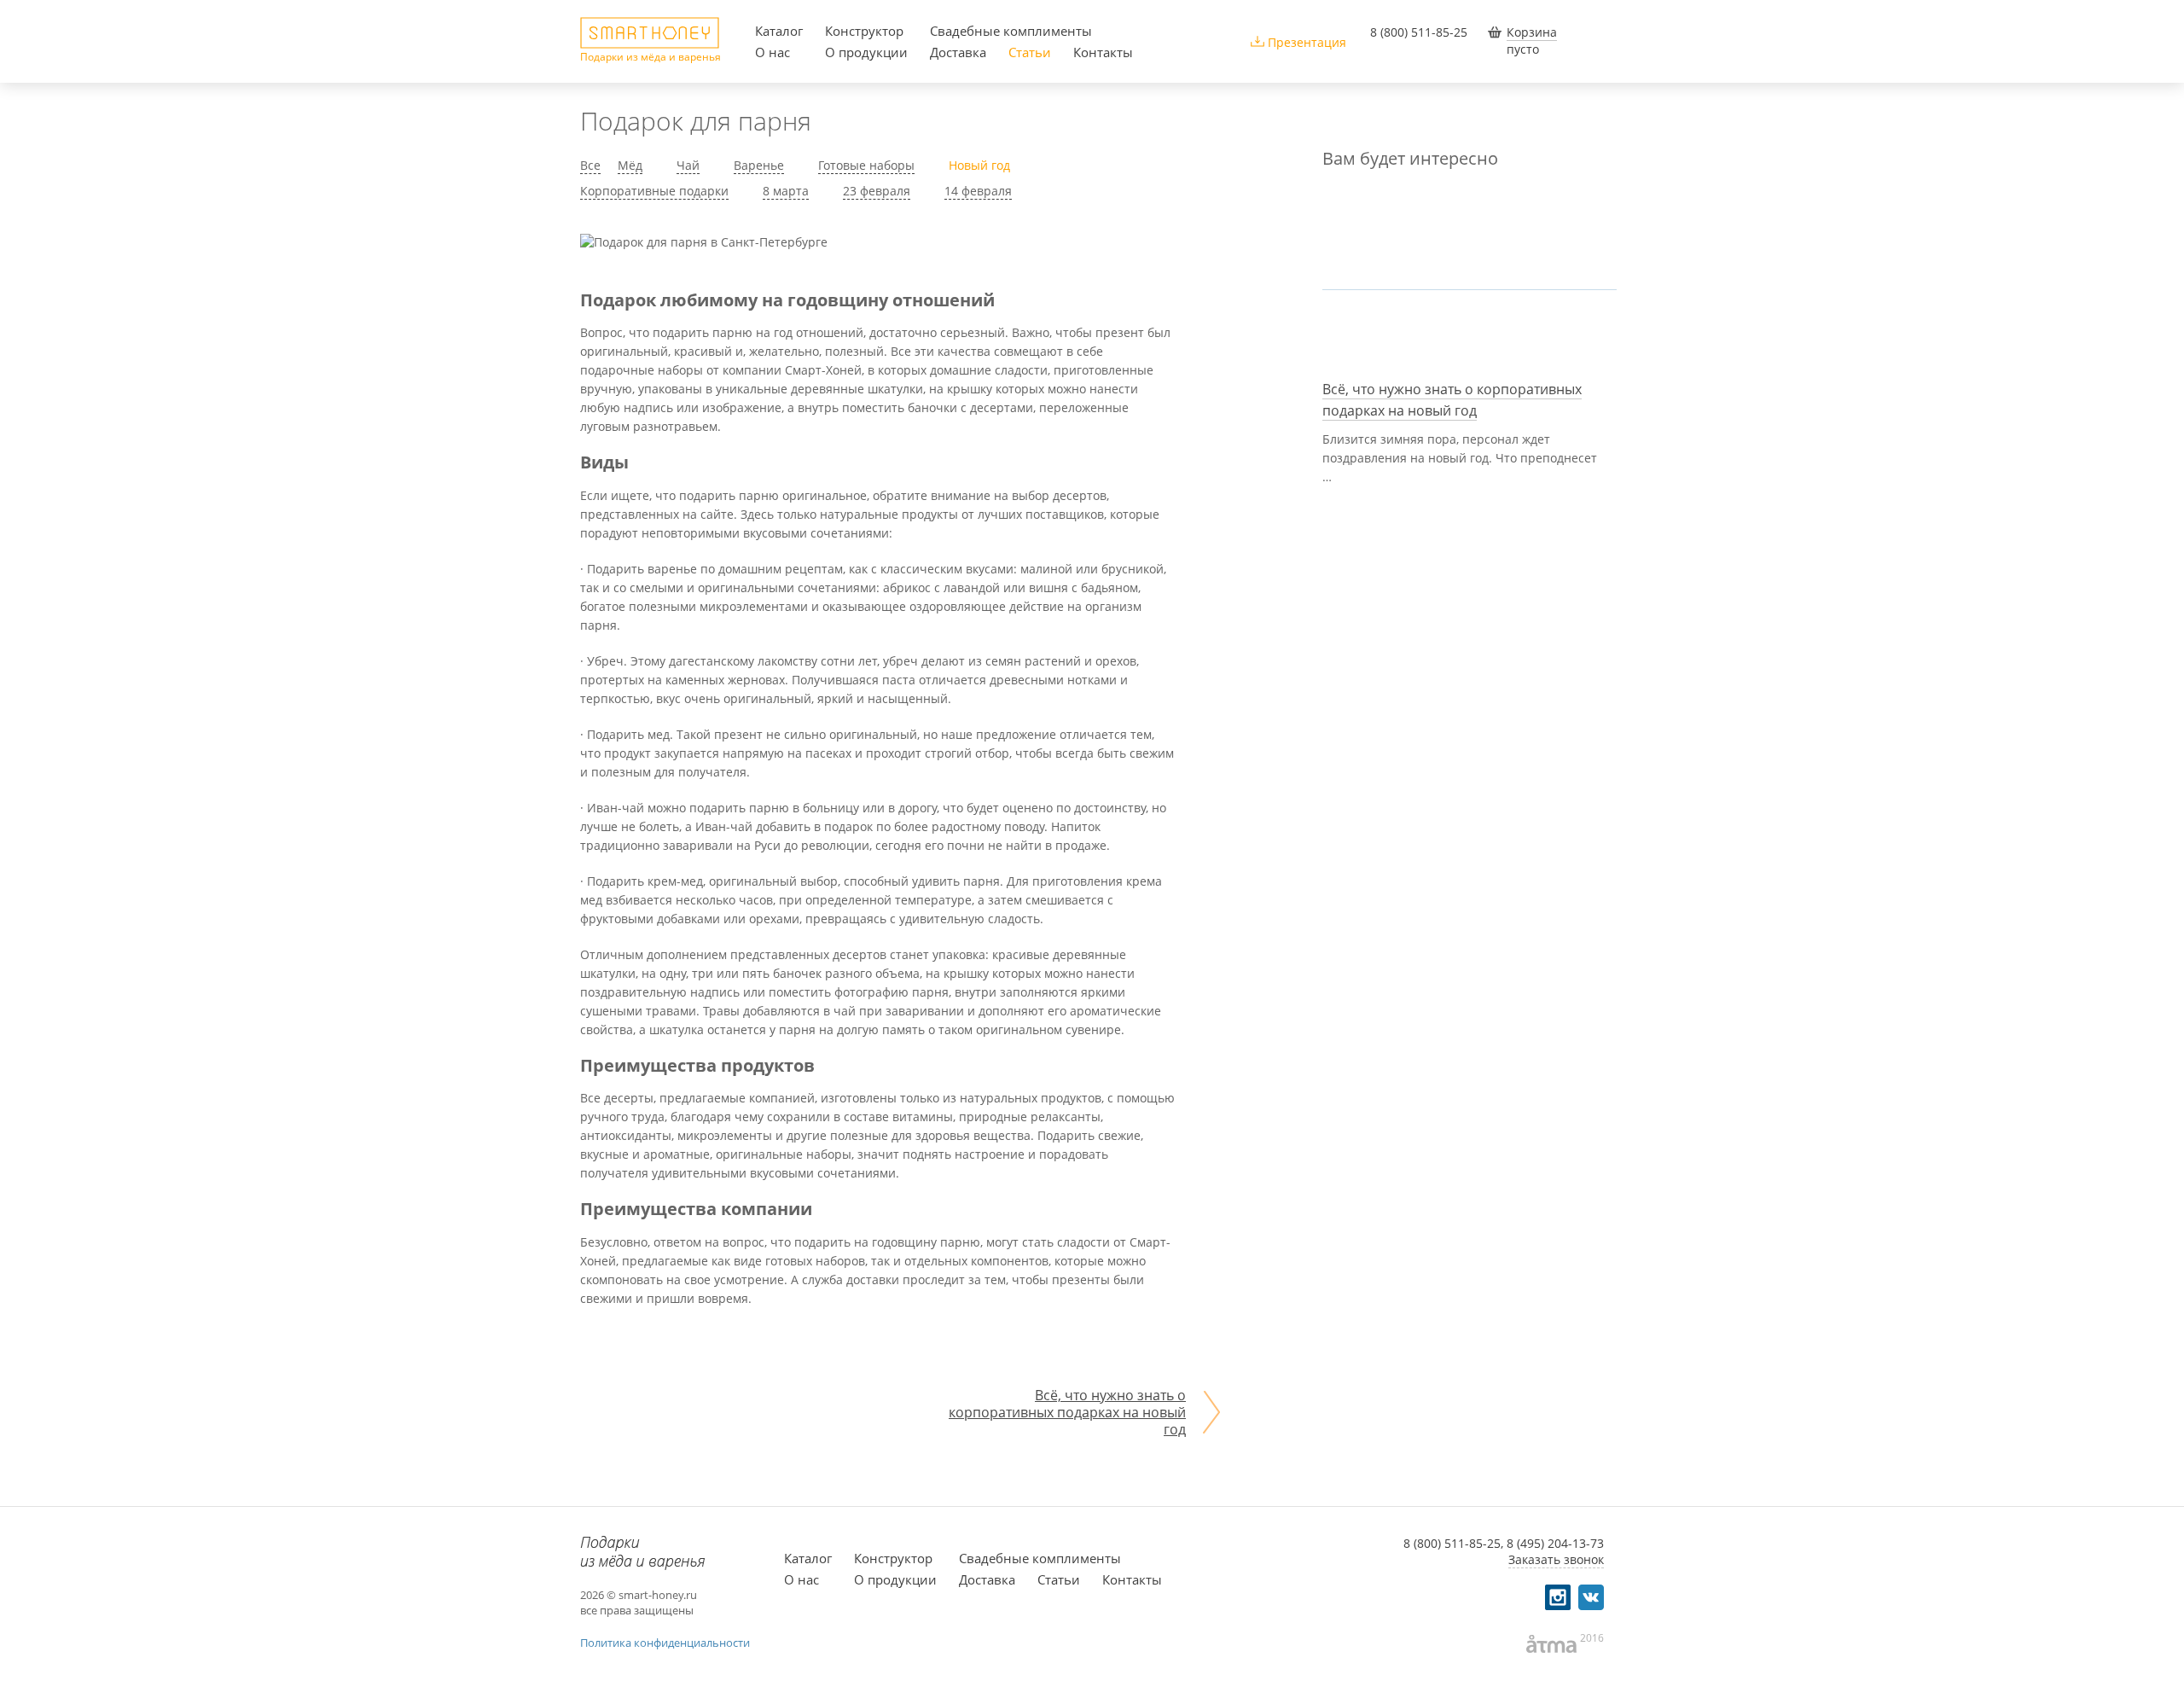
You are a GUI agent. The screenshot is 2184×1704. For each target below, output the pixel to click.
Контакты (1103, 52)
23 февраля (877, 191)
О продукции (866, 52)
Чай (688, 165)
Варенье (759, 165)
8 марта (786, 191)
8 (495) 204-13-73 (1555, 1543)
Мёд (630, 165)
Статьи (1030, 52)
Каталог (779, 31)
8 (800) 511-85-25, (1453, 1543)
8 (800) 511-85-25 (1419, 32)
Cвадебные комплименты (1011, 31)
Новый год (979, 165)
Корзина (1532, 32)
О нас (773, 52)
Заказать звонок (1556, 1559)
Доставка (958, 52)
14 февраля (978, 191)
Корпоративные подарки (654, 191)
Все (590, 165)
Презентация (1307, 42)
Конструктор (864, 31)
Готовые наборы (866, 165)
